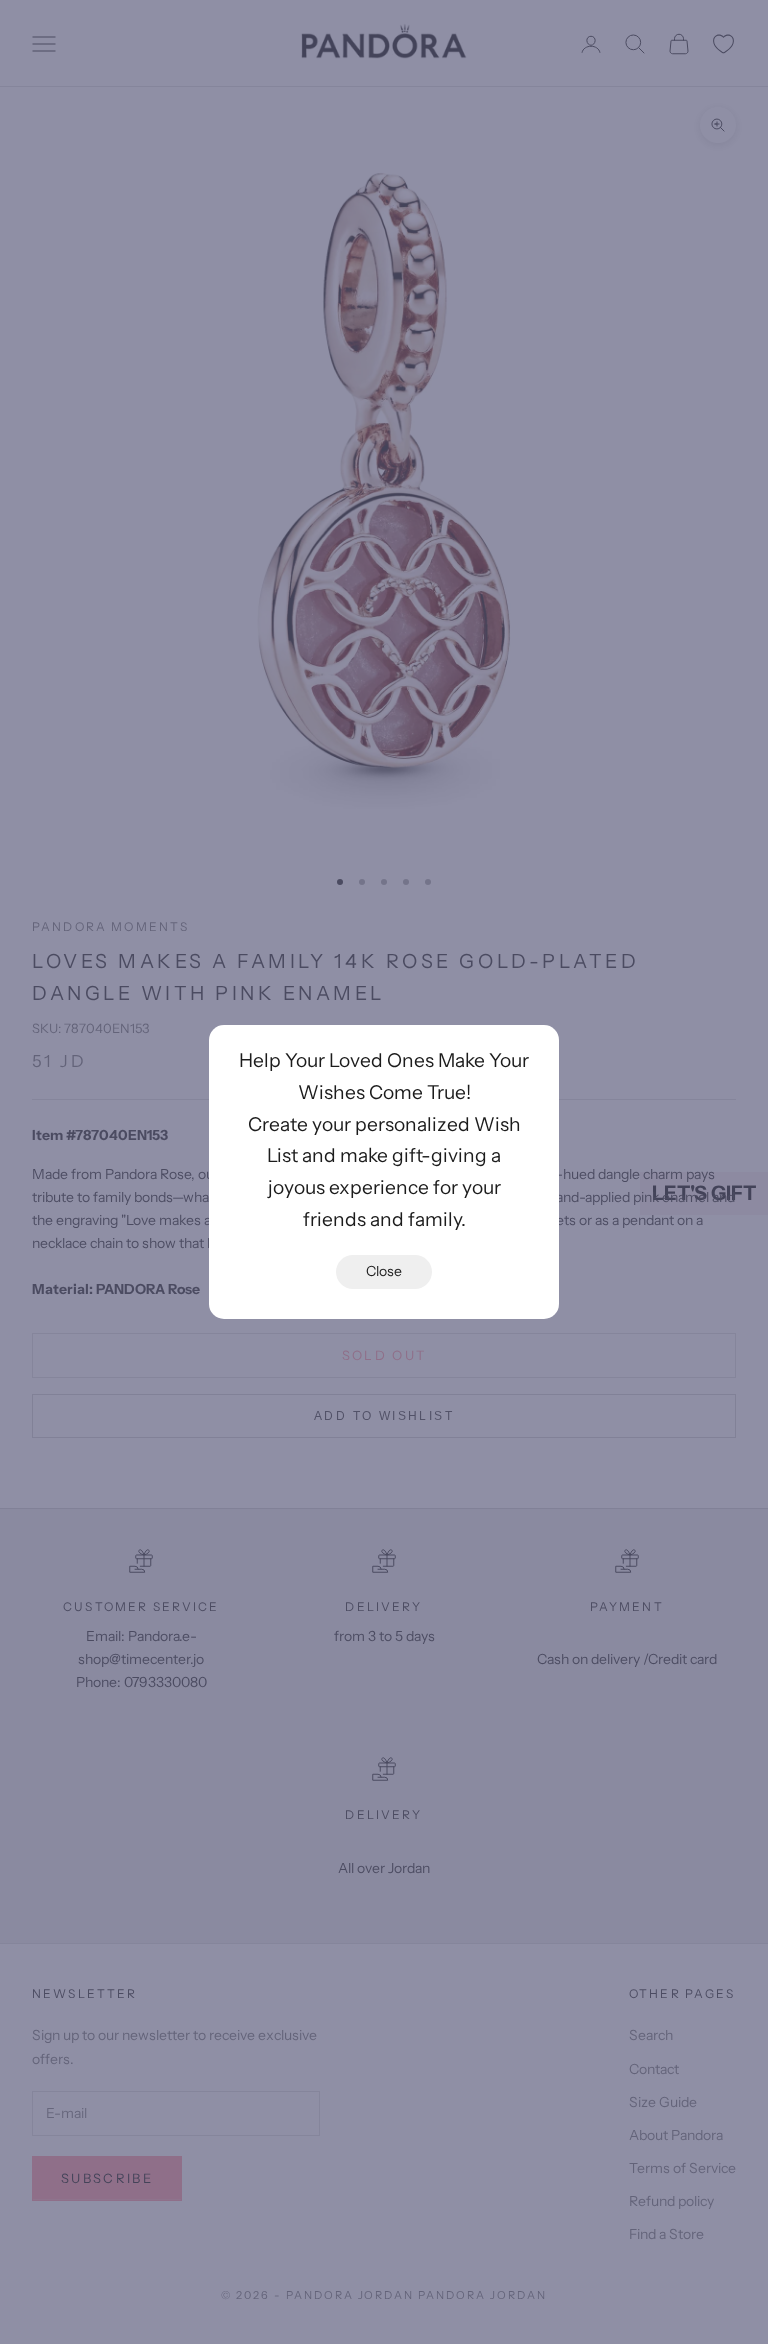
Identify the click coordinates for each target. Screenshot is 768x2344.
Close (384, 1271)
